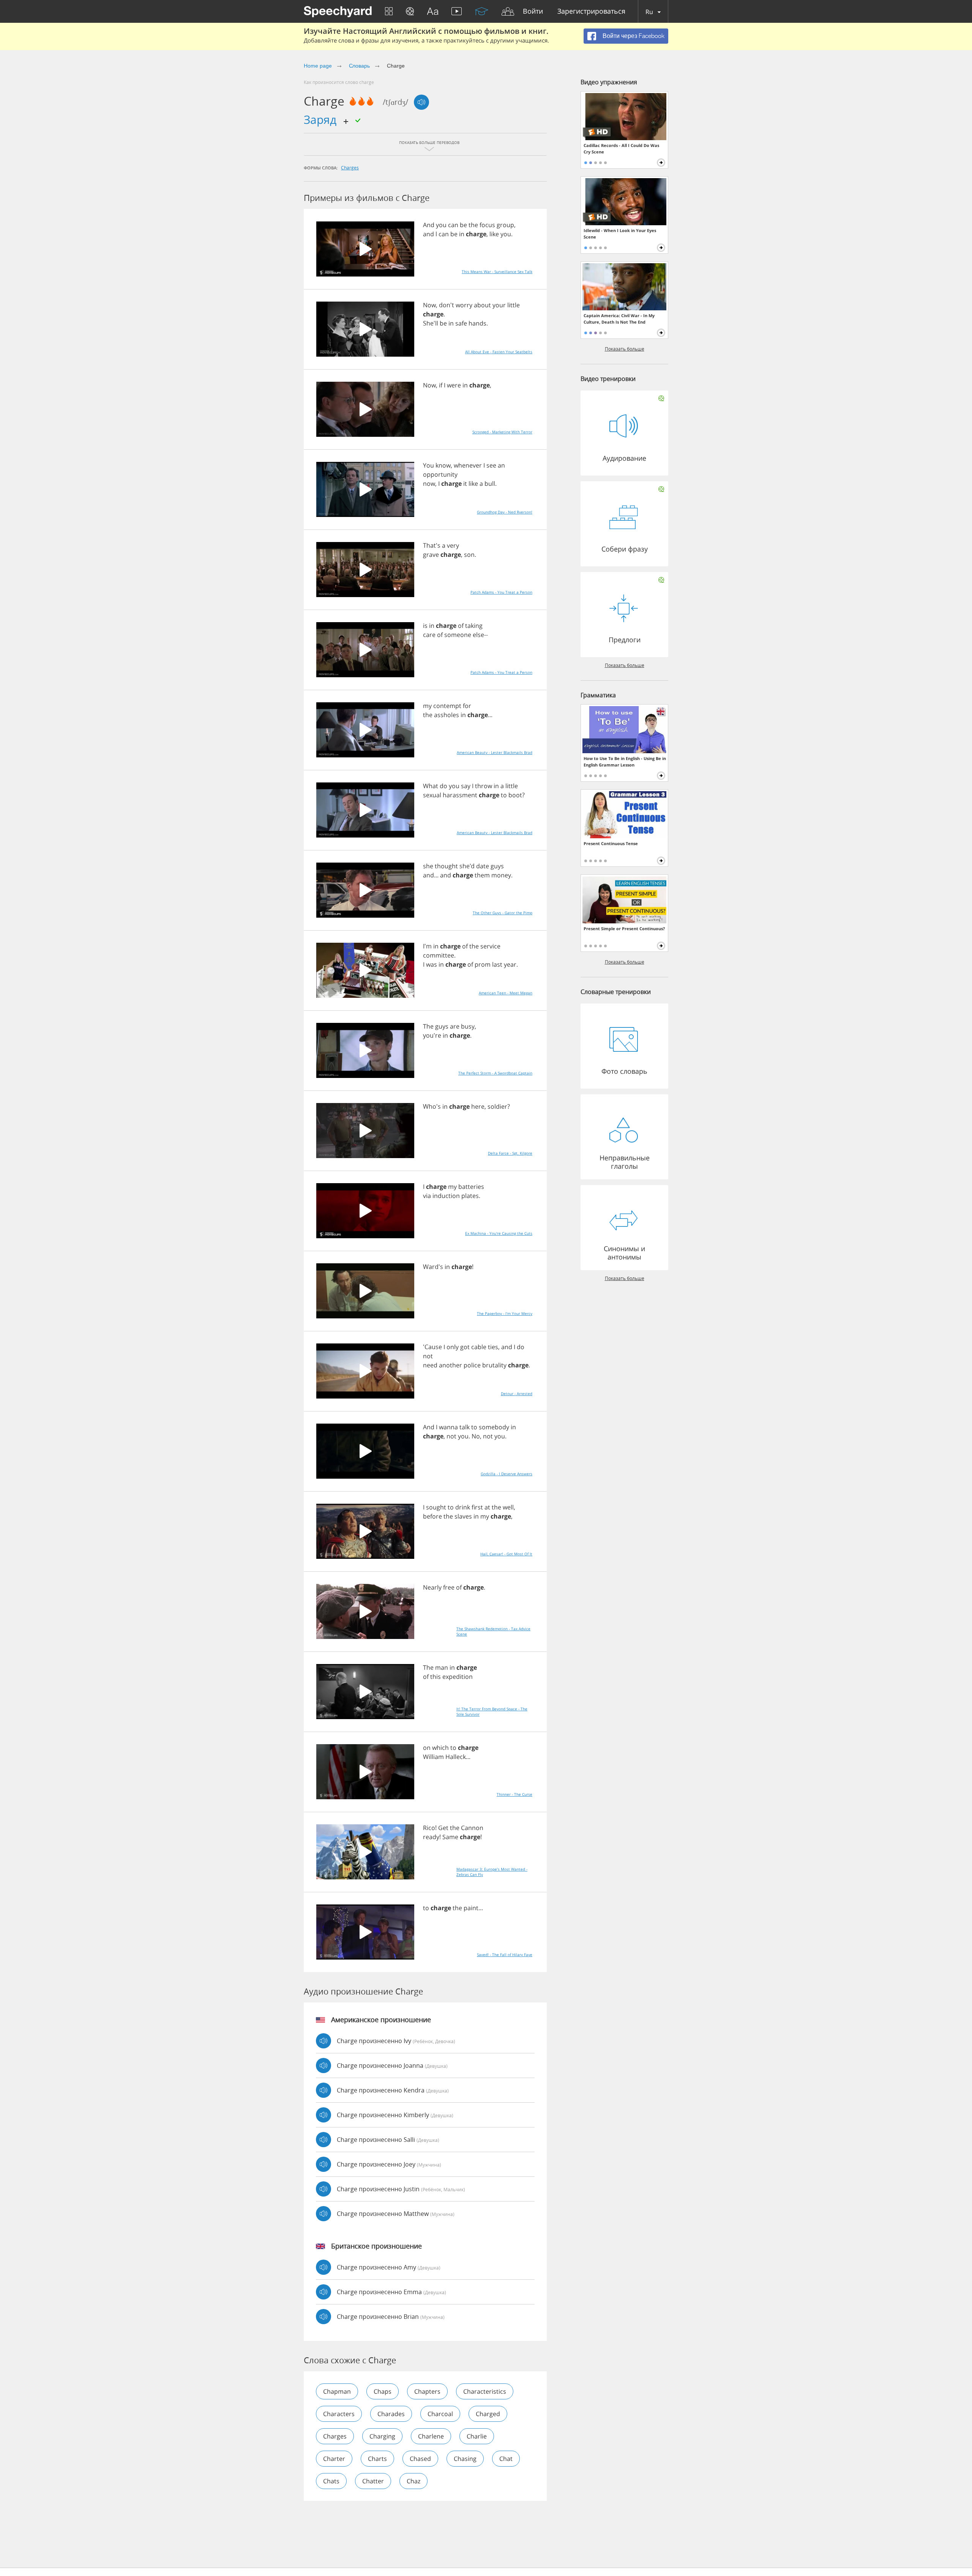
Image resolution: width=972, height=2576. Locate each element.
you (441, 225)
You (428, 465)
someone (458, 635)
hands (477, 323)
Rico (429, 1828)
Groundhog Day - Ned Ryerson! (505, 512)
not (428, 1356)
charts (377, 2459)
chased (420, 2459)
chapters (427, 2391)
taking (474, 626)
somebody (494, 1427)
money (501, 875)
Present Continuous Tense (611, 843)
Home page (318, 66)
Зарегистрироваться (591, 12)
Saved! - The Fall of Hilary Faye (505, 1955)
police (472, 1365)
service (490, 946)
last (497, 964)
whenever (468, 465)
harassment (460, 795)
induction (446, 1196)
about (482, 305)
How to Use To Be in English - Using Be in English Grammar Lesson (625, 762)
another (450, 1365)
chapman (337, 2391)
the (473, 225)
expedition (458, 1677)
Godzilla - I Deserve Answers (507, 1474)
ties (493, 1347)
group (505, 225)
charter (334, 2459)
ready (431, 1837)
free (449, 1587)
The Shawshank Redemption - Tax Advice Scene (493, 1631)
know (443, 465)
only (453, 1347)
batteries (471, 1187)
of (461, 626)
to (504, 795)
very (453, 545)
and (428, 234)
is (425, 626)
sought (436, 1507)
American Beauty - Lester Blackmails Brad (495, 752)
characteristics (485, 2391)
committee (439, 955)
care (429, 635)
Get (443, 1828)
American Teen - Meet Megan (506, 993)
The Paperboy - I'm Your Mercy (505, 1313)
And (429, 225)
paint (471, 1908)
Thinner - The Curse (514, 1794)
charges (350, 168)
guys (497, 866)
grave (431, 555)
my (427, 706)
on (427, 1748)
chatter (373, 2481)
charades (391, 2414)
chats (331, 2481)
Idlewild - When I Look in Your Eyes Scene (620, 234)
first (477, 1507)
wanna (448, 1427)
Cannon (472, 1828)
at (487, 1507)
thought (446, 866)
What (431, 786)
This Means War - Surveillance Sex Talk (497, 272)
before (432, 1516)
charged (488, 2414)
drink (463, 1507)
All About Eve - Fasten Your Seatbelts (499, 352)
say (466, 786)
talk (465, 1427)
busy (468, 1026)
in (462, 234)
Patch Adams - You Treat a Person (501, 592)
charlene (431, 2436)
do (443, 786)
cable (479, 1347)
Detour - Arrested (517, 1394)
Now (429, 305)
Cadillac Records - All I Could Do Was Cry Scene (621, 149)
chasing (465, 2459)
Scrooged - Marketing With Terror (502, 432)
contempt (447, 706)
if (441, 385)
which (440, 1748)
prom (483, 964)
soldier (497, 1106)
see (491, 465)
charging (382, 2436)
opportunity (440, 474)
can (453, 225)
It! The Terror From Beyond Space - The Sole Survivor (492, 1712)
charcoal (440, 2414)
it (465, 484)
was (432, 964)
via (427, 1196)
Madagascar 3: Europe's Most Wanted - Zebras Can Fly (492, 1872)
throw (484, 786)
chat (506, 2459)
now (429, 484)
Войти (533, 12)
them (482, 875)
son (469, 555)
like (494, 234)
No (476, 1436)
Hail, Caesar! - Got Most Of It (506, 1554)
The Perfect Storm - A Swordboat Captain (495, 1073)
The (428, 1026)
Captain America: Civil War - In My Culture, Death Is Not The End (619, 319)
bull (490, 484)
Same (450, 1837)
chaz (413, 2481)
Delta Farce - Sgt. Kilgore (510, 1153)
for (467, 706)
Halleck (456, 1757)
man (442, 1667)
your (499, 305)
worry (464, 305)
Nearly (432, 1587)
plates (470, 1196)
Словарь (360, 66)
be (463, 225)
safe (461, 323)
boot (515, 795)
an (501, 465)
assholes (447, 715)
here (478, 1106)
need (430, 1365)
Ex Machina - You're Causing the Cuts (499, 1233)
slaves (463, 1516)
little (514, 305)
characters (339, 2414)
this (436, 1677)
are (455, 1026)
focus (487, 225)
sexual (432, 795)
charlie (477, 2436)
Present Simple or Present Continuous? (624, 928)
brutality (494, 1365)
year (510, 964)
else (478, 635)
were (454, 385)
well (508, 1507)
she (428, 866)
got (465, 1347)
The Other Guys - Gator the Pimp (503, 913)
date (483, 866)
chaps (383, 2391)
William (433, 1757)
